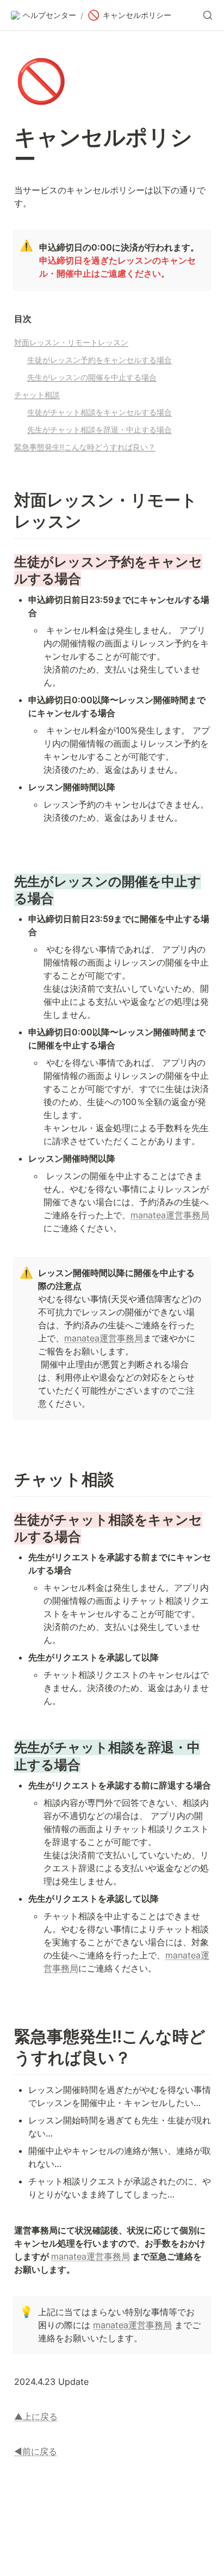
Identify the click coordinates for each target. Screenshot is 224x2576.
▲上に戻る (36, 2416)
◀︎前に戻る (36, 2451)
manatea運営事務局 (170, 1215)
